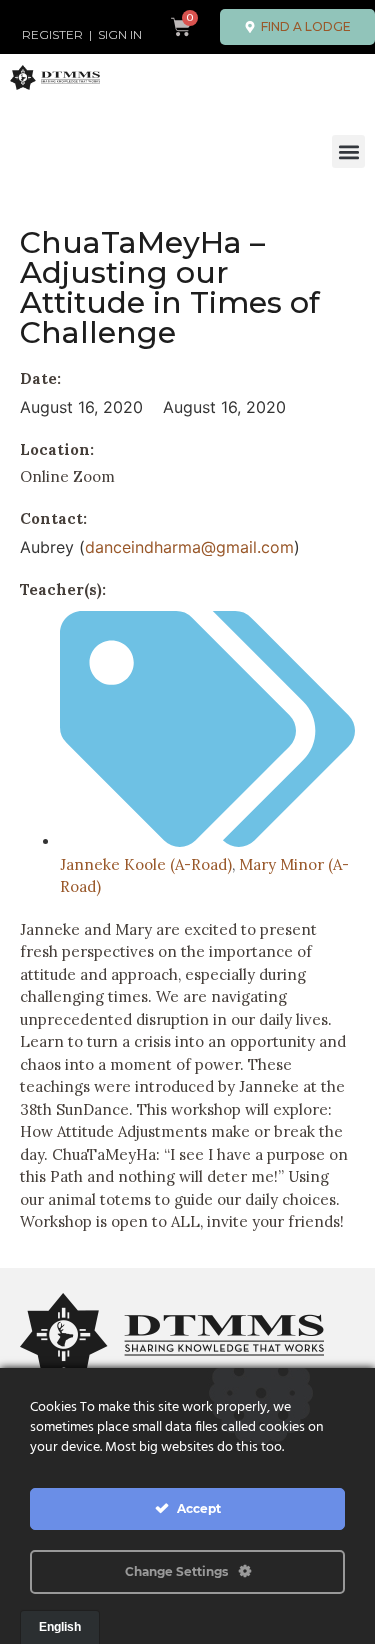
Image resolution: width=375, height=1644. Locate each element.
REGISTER (52, 34)
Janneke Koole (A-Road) (146, 864)
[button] (348, 151)
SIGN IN (120, 34)
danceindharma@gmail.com (189, 547)
